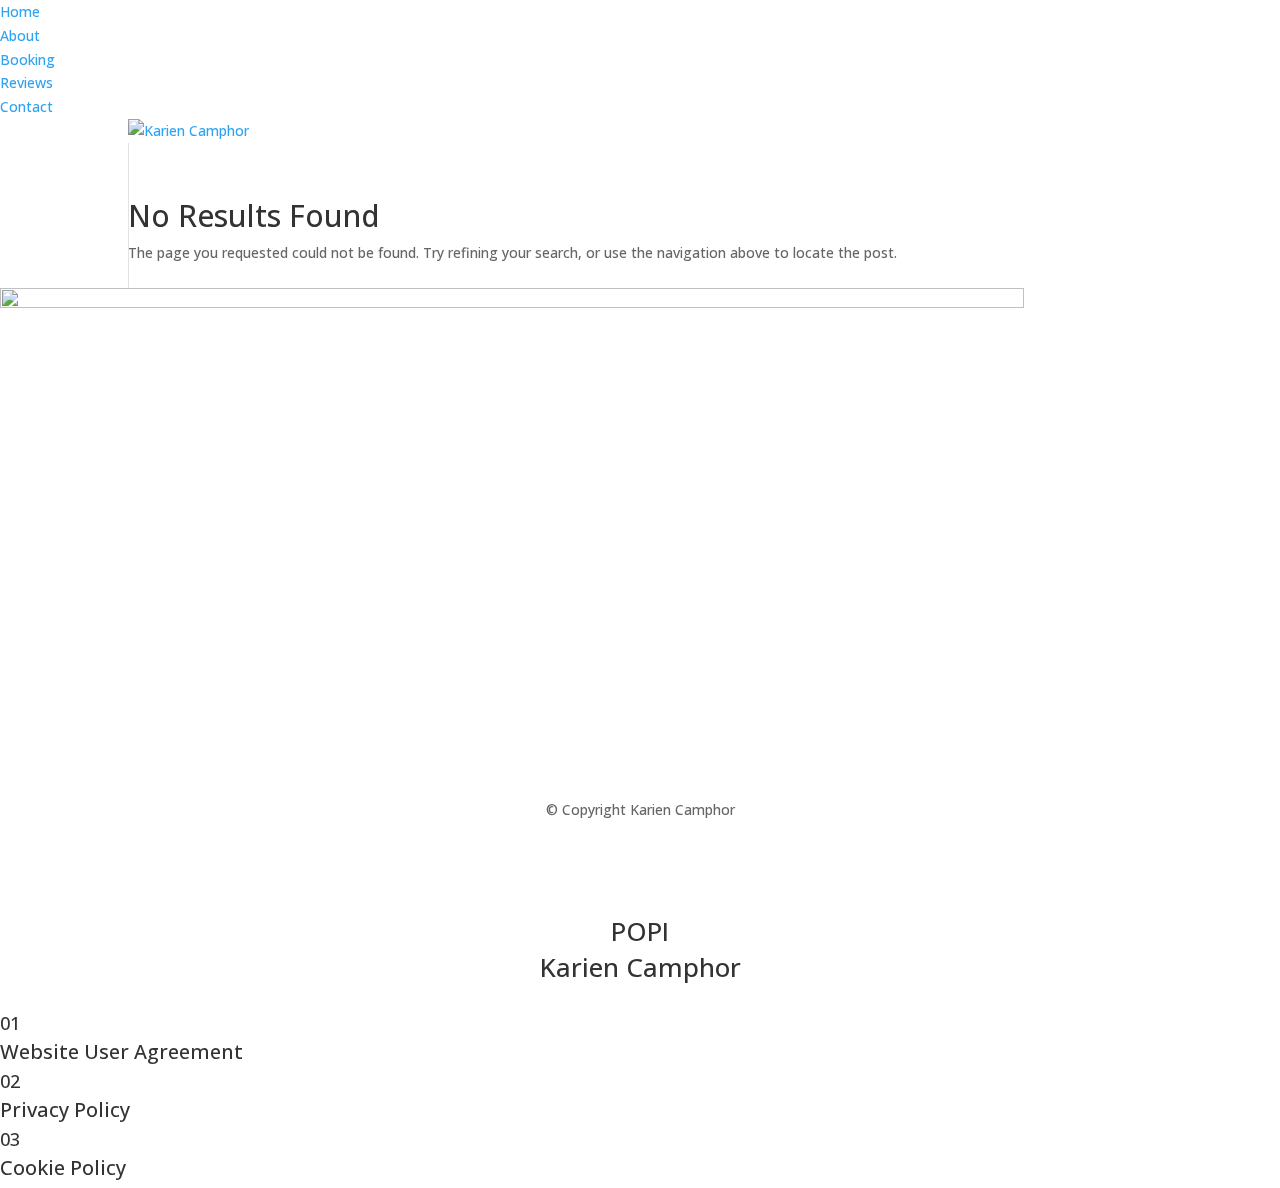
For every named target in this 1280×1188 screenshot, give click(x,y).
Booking (27, 59)
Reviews (26, 82)
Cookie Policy (788, 1001)
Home (20, 11)
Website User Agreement (530, 1001)
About (20, 35)
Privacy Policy (677, 1001)
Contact (26, 106)
